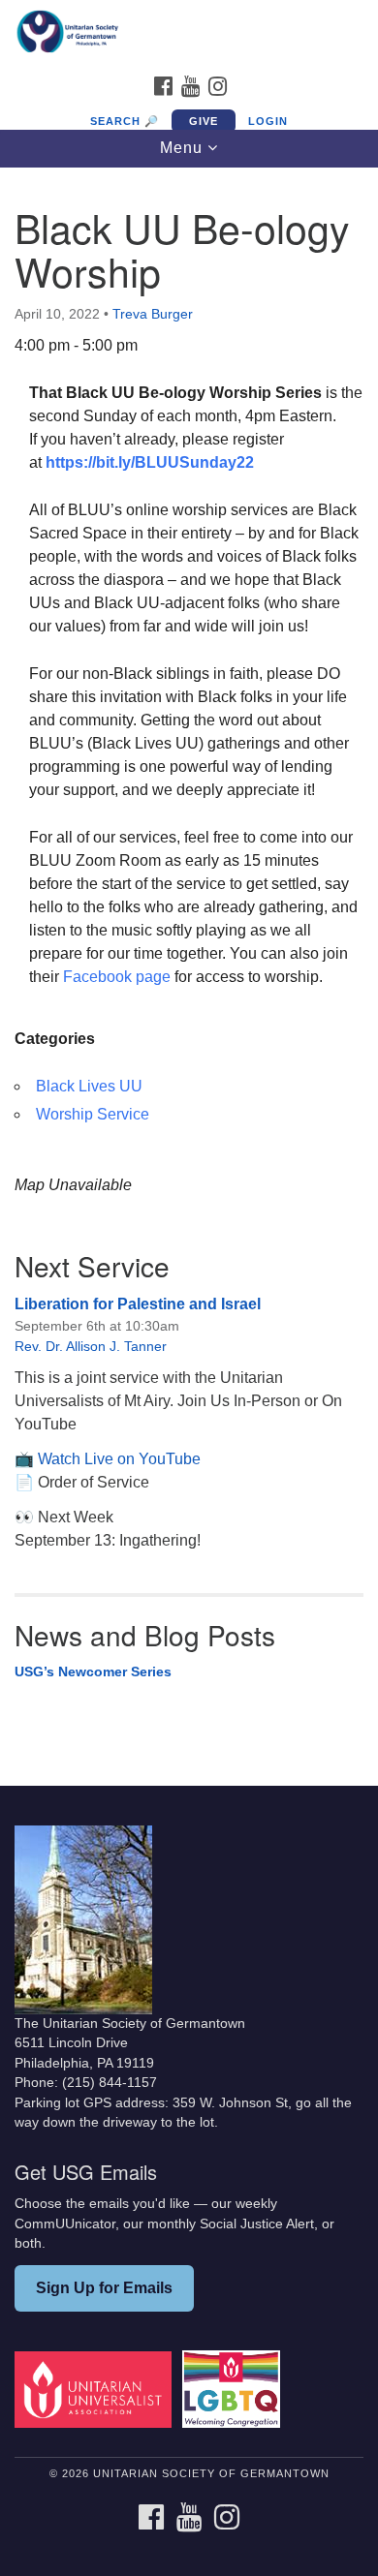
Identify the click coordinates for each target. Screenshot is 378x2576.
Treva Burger (153, 314)
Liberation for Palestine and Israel (138, 1304)
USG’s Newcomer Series (93, 1671)
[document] (189, 962)
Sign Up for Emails (104, 2288)
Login (268, 121)
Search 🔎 (125, 121)
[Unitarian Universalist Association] (96, 2389)
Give (204, 121)
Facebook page (117, 977)
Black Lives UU (89, 1086)
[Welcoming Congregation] (235, 2389)
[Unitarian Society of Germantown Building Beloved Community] (189, 33)
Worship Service (93, 1114)
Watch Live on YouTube (119, 1459)
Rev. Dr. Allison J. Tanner (91, 1346)
